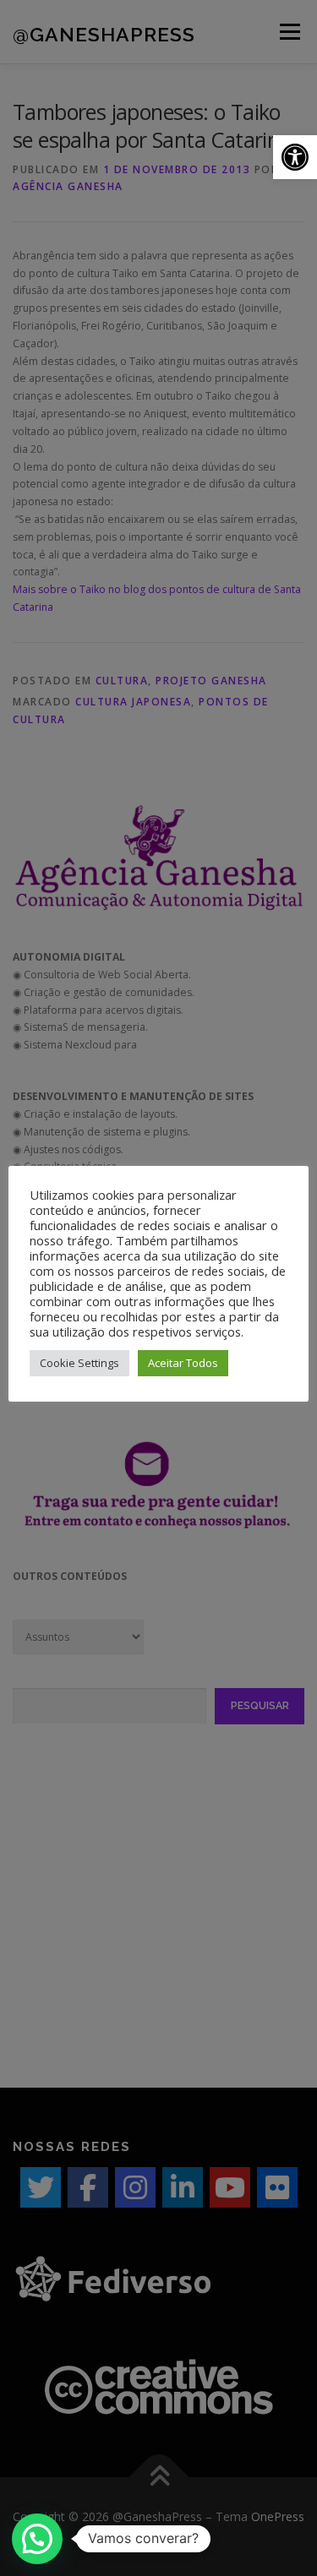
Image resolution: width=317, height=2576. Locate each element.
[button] (295, 157)
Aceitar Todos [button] (183, 1363)
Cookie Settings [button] (79, 1363)
